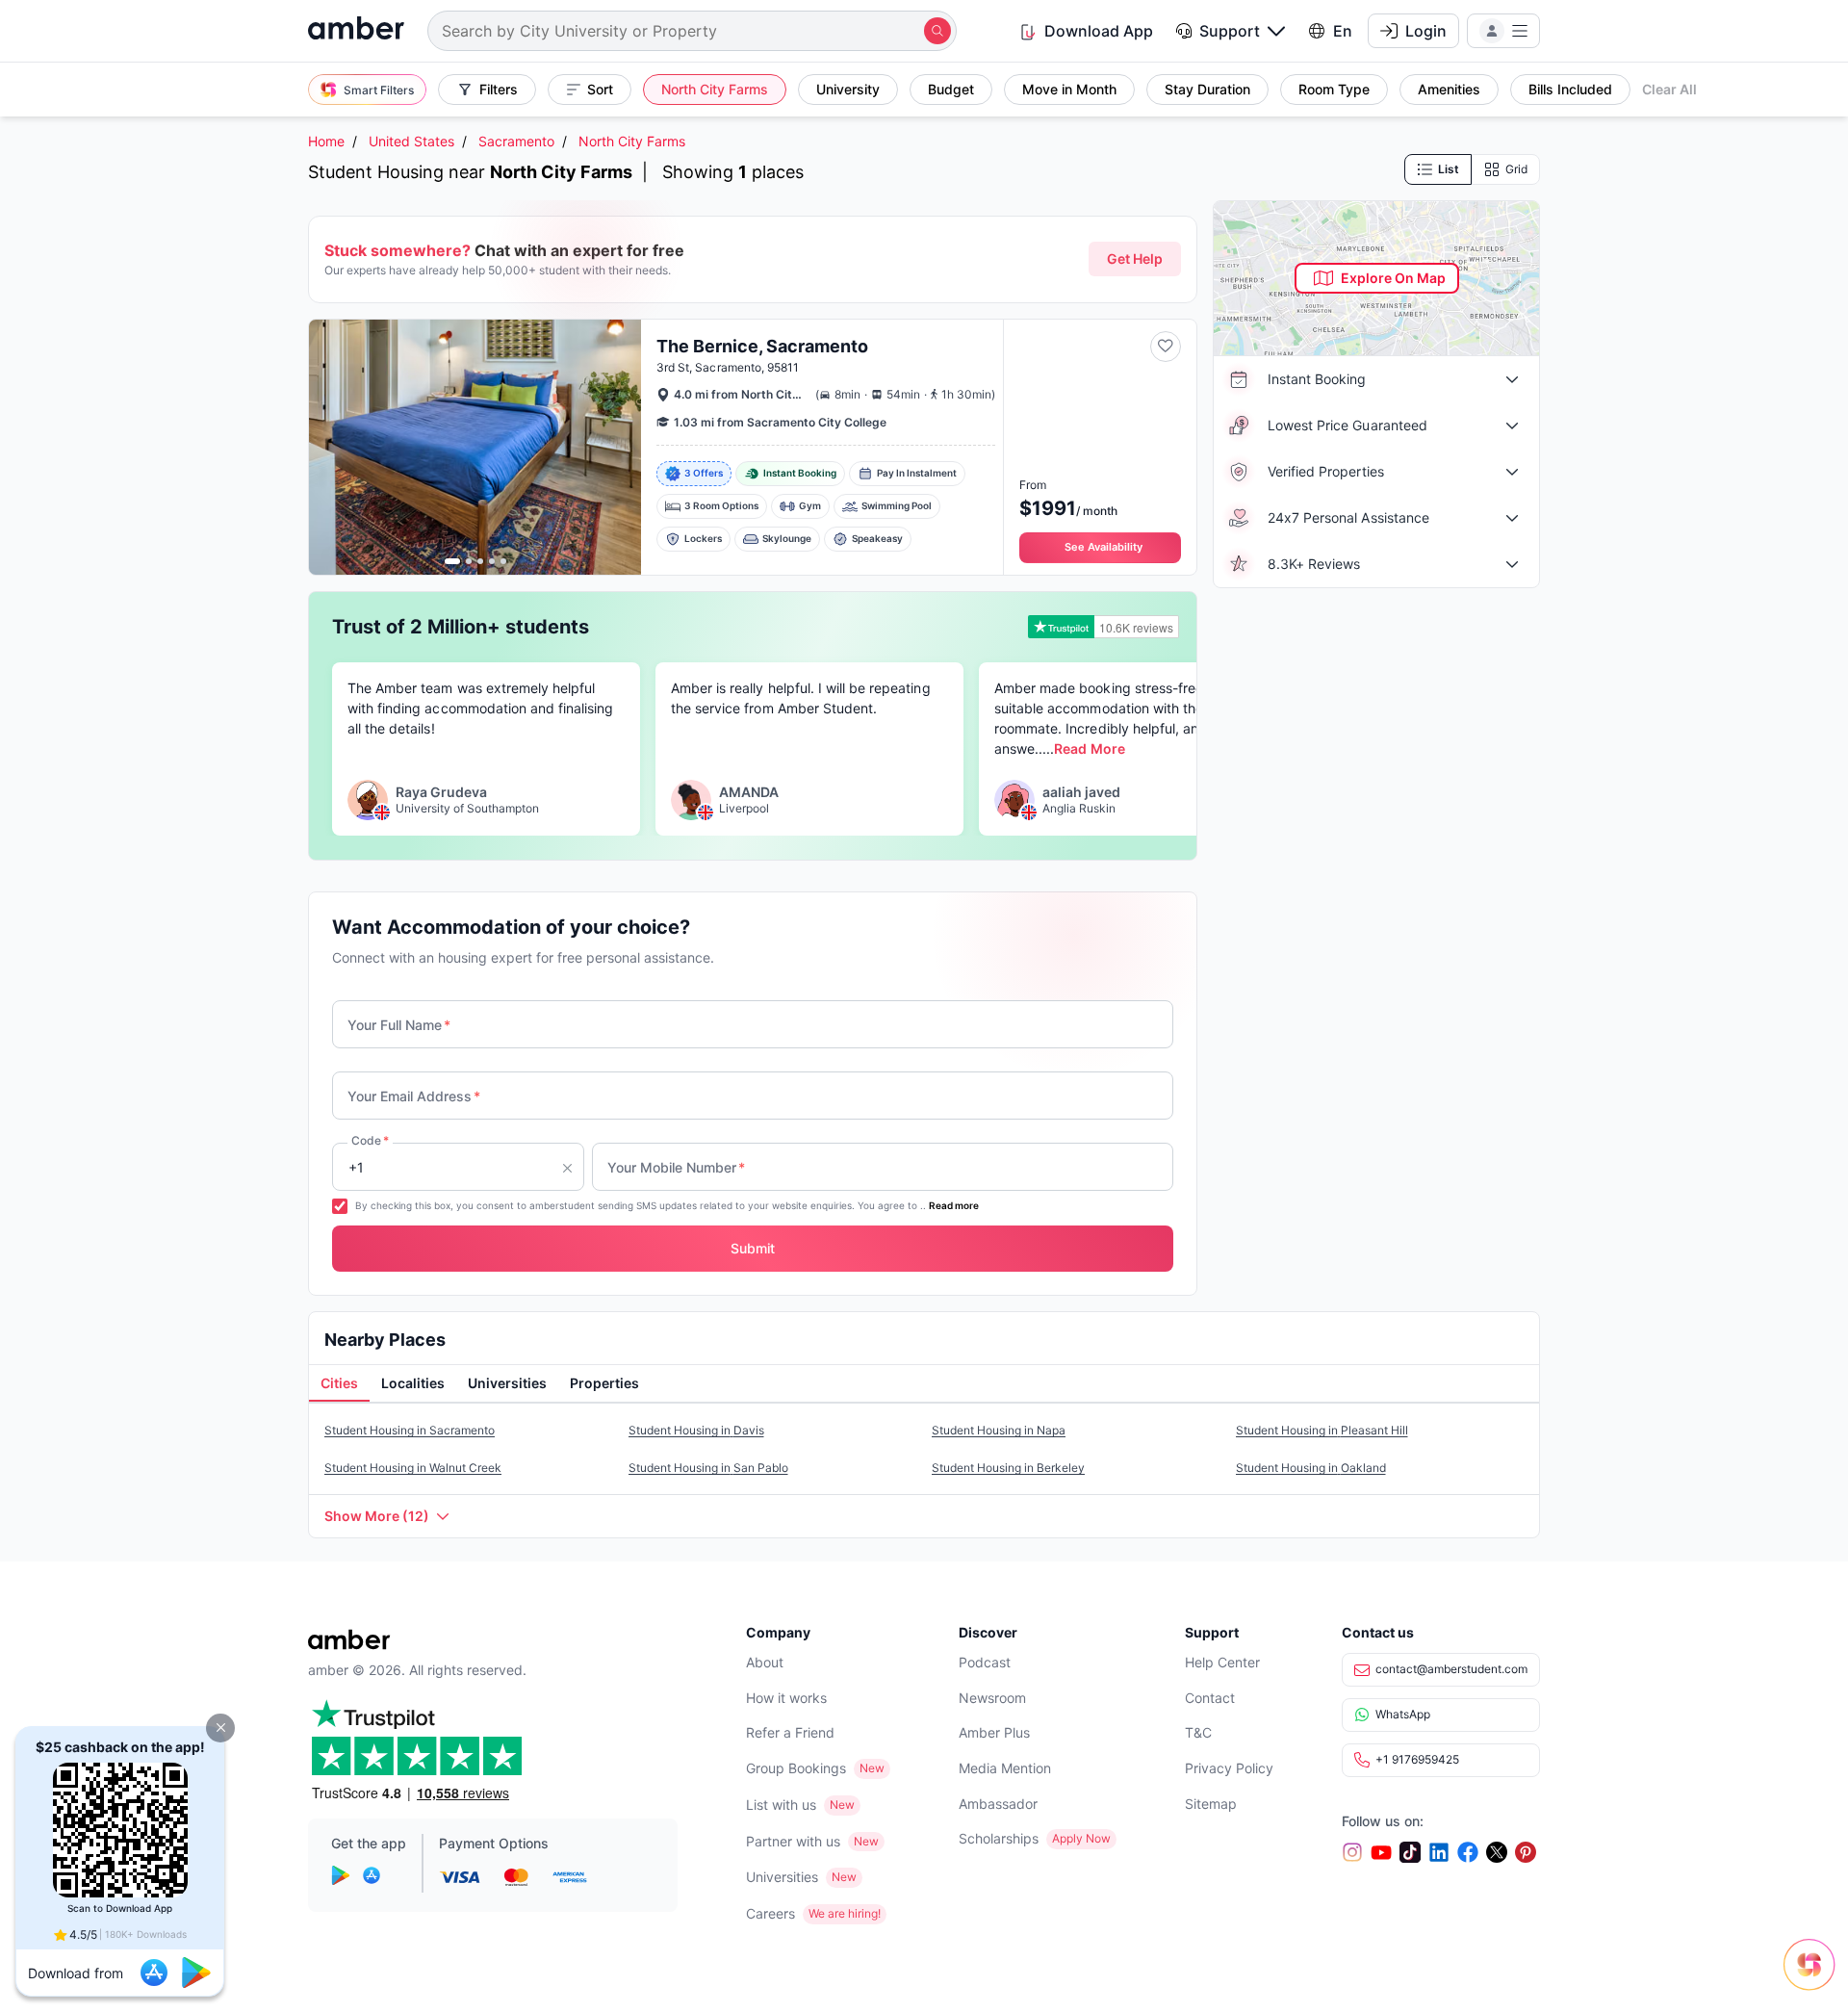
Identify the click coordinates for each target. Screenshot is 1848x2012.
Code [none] (370, 1140)
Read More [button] (1089, 748)
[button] (220, 1728)
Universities (782, 1877)
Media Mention (1005, 1768)
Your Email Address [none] (414, 1096)
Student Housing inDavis (696, 1430)
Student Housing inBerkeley (1008, 1468)
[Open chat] (1814, 1978)
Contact (1210, 1698)
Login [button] (1426, 31)
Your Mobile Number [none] (676, 1167)
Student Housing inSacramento (410, 1430)
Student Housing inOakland (1311, 1468)
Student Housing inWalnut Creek (413, 1468)
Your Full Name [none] (399, 1025)
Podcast (985, 1662)
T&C (1198, 1732)
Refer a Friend (790, 1732)
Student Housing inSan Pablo (708, 1468)
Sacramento (516, 141)
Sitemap (1211, 1804)
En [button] (1343, 31)
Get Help (1135, 258)
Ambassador (998, 1804)
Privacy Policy (1229, 1768)
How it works (786, 1698)
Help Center (1222, 1662)
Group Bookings (796, 1768)
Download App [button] (1099, 31)
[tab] (339, 1384)
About (765, 1662)
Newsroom (992, 1698)
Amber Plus (994, 1732)
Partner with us (793, 1841)
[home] (356, 30)
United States (411, 141)
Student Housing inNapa (999, 1430)
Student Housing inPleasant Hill (1322, 1430)
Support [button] (1230, 31)
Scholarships (999, 1838)
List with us (781, 1805)
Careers (770, 1913)
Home (326, 141)
